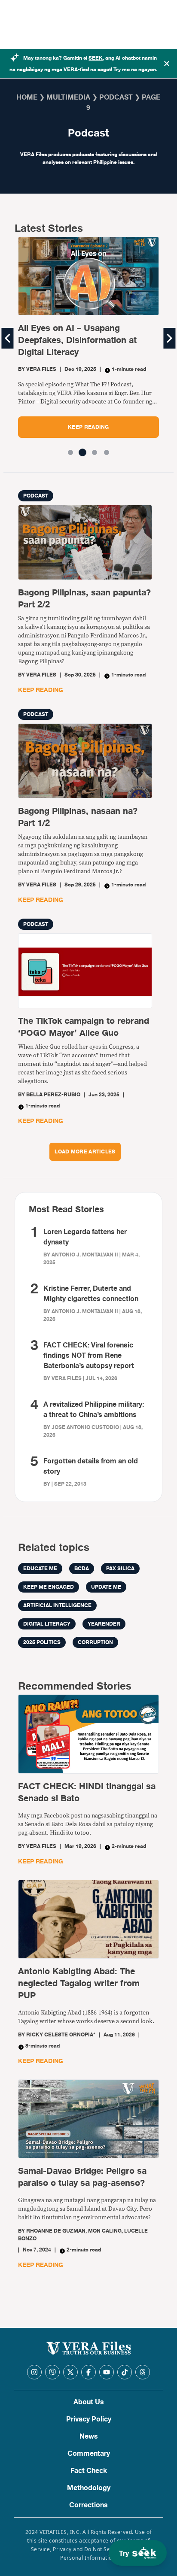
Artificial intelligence (57, 1605)
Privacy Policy (89, 2419)
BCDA (82, 1569)
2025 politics (42, 1642)
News (89, 2436)
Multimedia (68, 97)
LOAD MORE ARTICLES (85, 1152)
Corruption (95, 1642)
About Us (89, 2402)
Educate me (40, 1569)
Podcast (116, 97)
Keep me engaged (49, 1587)
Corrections (88, 2505)
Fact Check (89, 2471)
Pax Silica (120, 1569)
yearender (104, 1624)
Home (27, 97)
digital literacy (47, 1624)
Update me (106, 1587)
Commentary (89, 2454)
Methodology (89, 2488)
